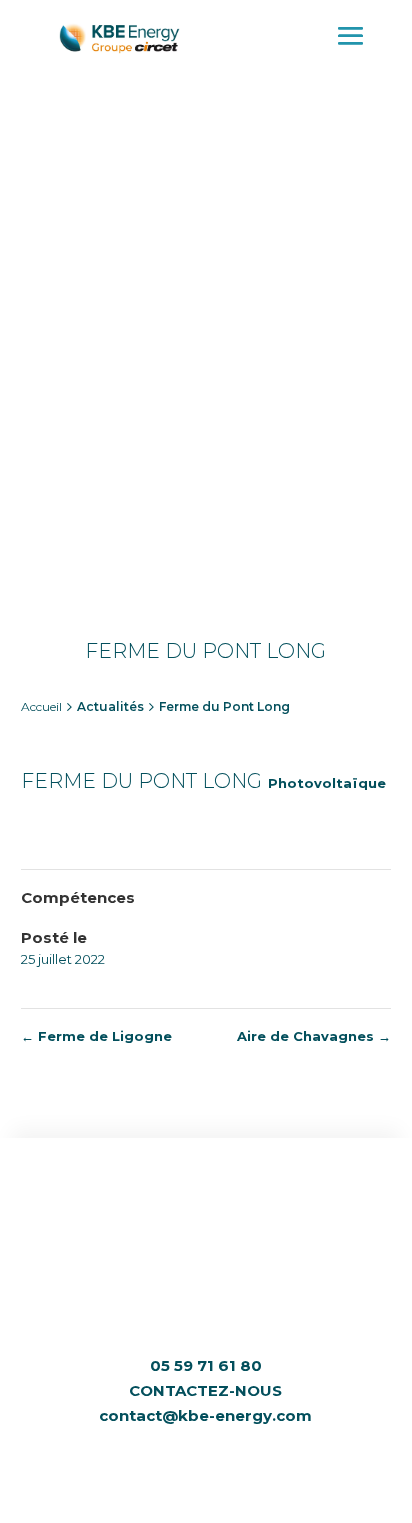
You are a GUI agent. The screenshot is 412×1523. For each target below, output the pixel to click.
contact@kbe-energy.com (205, 1415)
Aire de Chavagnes (314, 1036)
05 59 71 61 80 (206, 1365)
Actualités (110, 706)
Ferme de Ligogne (96, 1036)
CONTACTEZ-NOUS (205, 1390)
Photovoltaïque (327, 783)
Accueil (41, 706)
